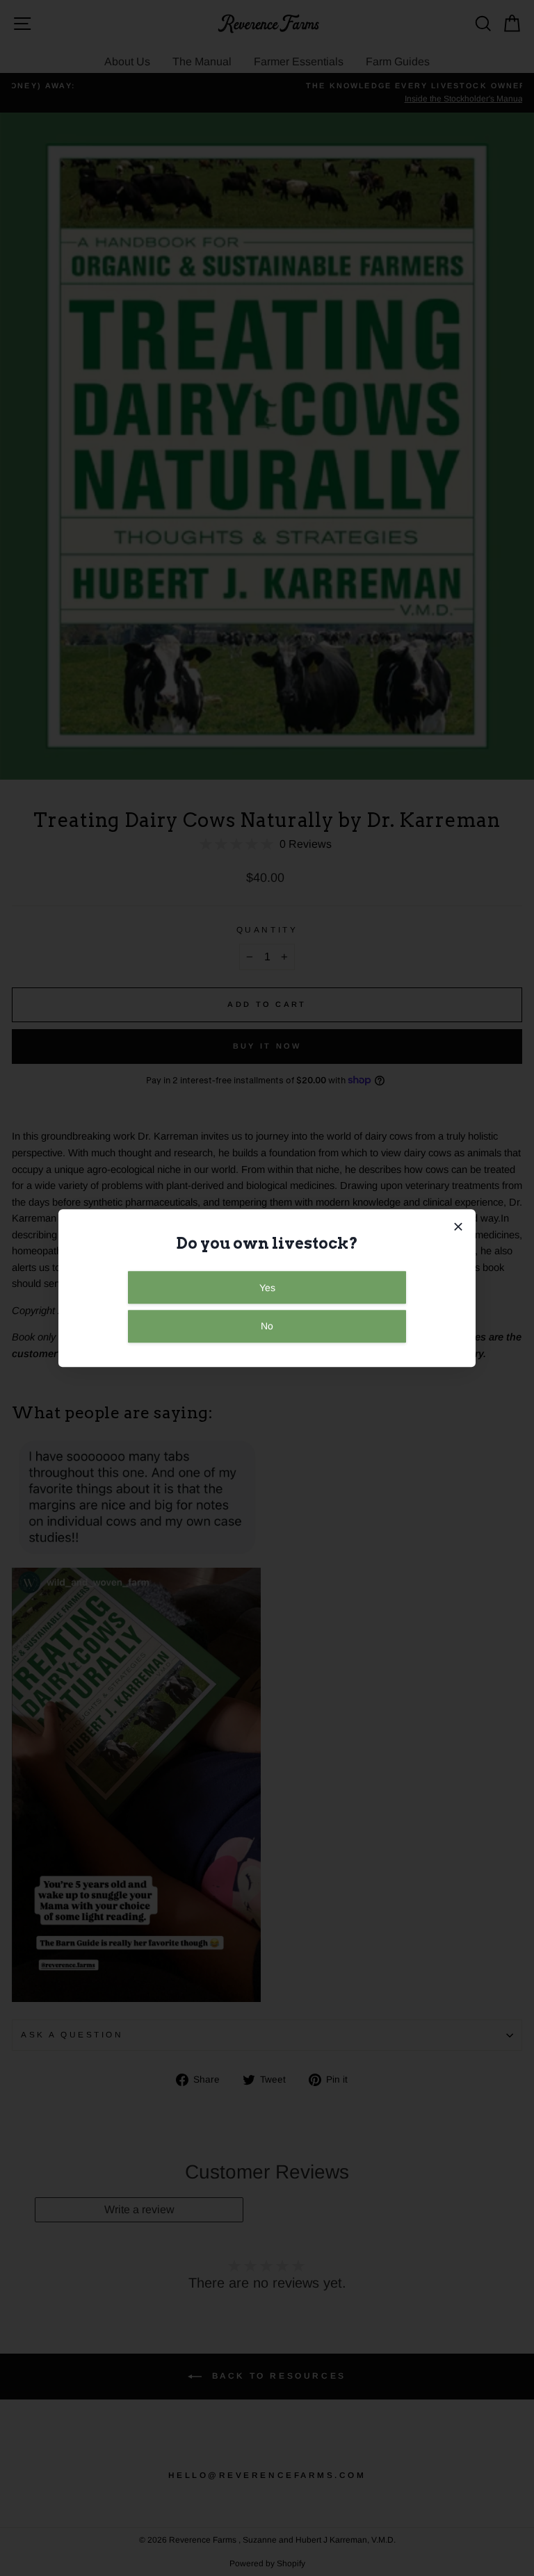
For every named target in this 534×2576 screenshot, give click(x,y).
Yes (267, 1288)
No (267, 1327)
